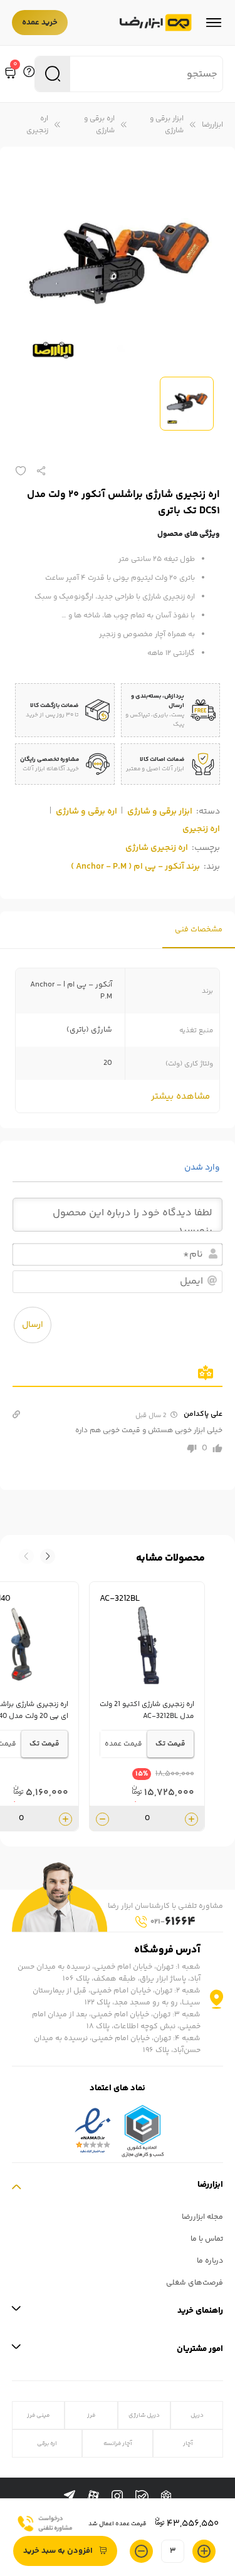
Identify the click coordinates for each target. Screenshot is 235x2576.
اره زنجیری (37, 125)
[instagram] (117, 2496)
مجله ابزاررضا (202, 2217)
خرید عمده (40, 23)
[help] (29, 74)
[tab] (199, 930)
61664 (173, 1922)
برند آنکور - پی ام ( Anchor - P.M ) (135, 867)
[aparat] (93, 2496)
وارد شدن (203, 1168)
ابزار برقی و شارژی (167, 125)
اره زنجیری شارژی (157, 848)
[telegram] (70, 2496)
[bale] (142, 2497)
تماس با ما (207, 2239)
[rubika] (166, 2496)
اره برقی (47, 2443)
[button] (26, 1556)
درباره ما (210, 2261)
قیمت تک (170, 1744)
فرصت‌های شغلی (195, 2283)
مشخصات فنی (199, 930)
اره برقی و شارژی (99, 125)
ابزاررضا (212, 125)
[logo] (156, 23)
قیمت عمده (123, 1744)
